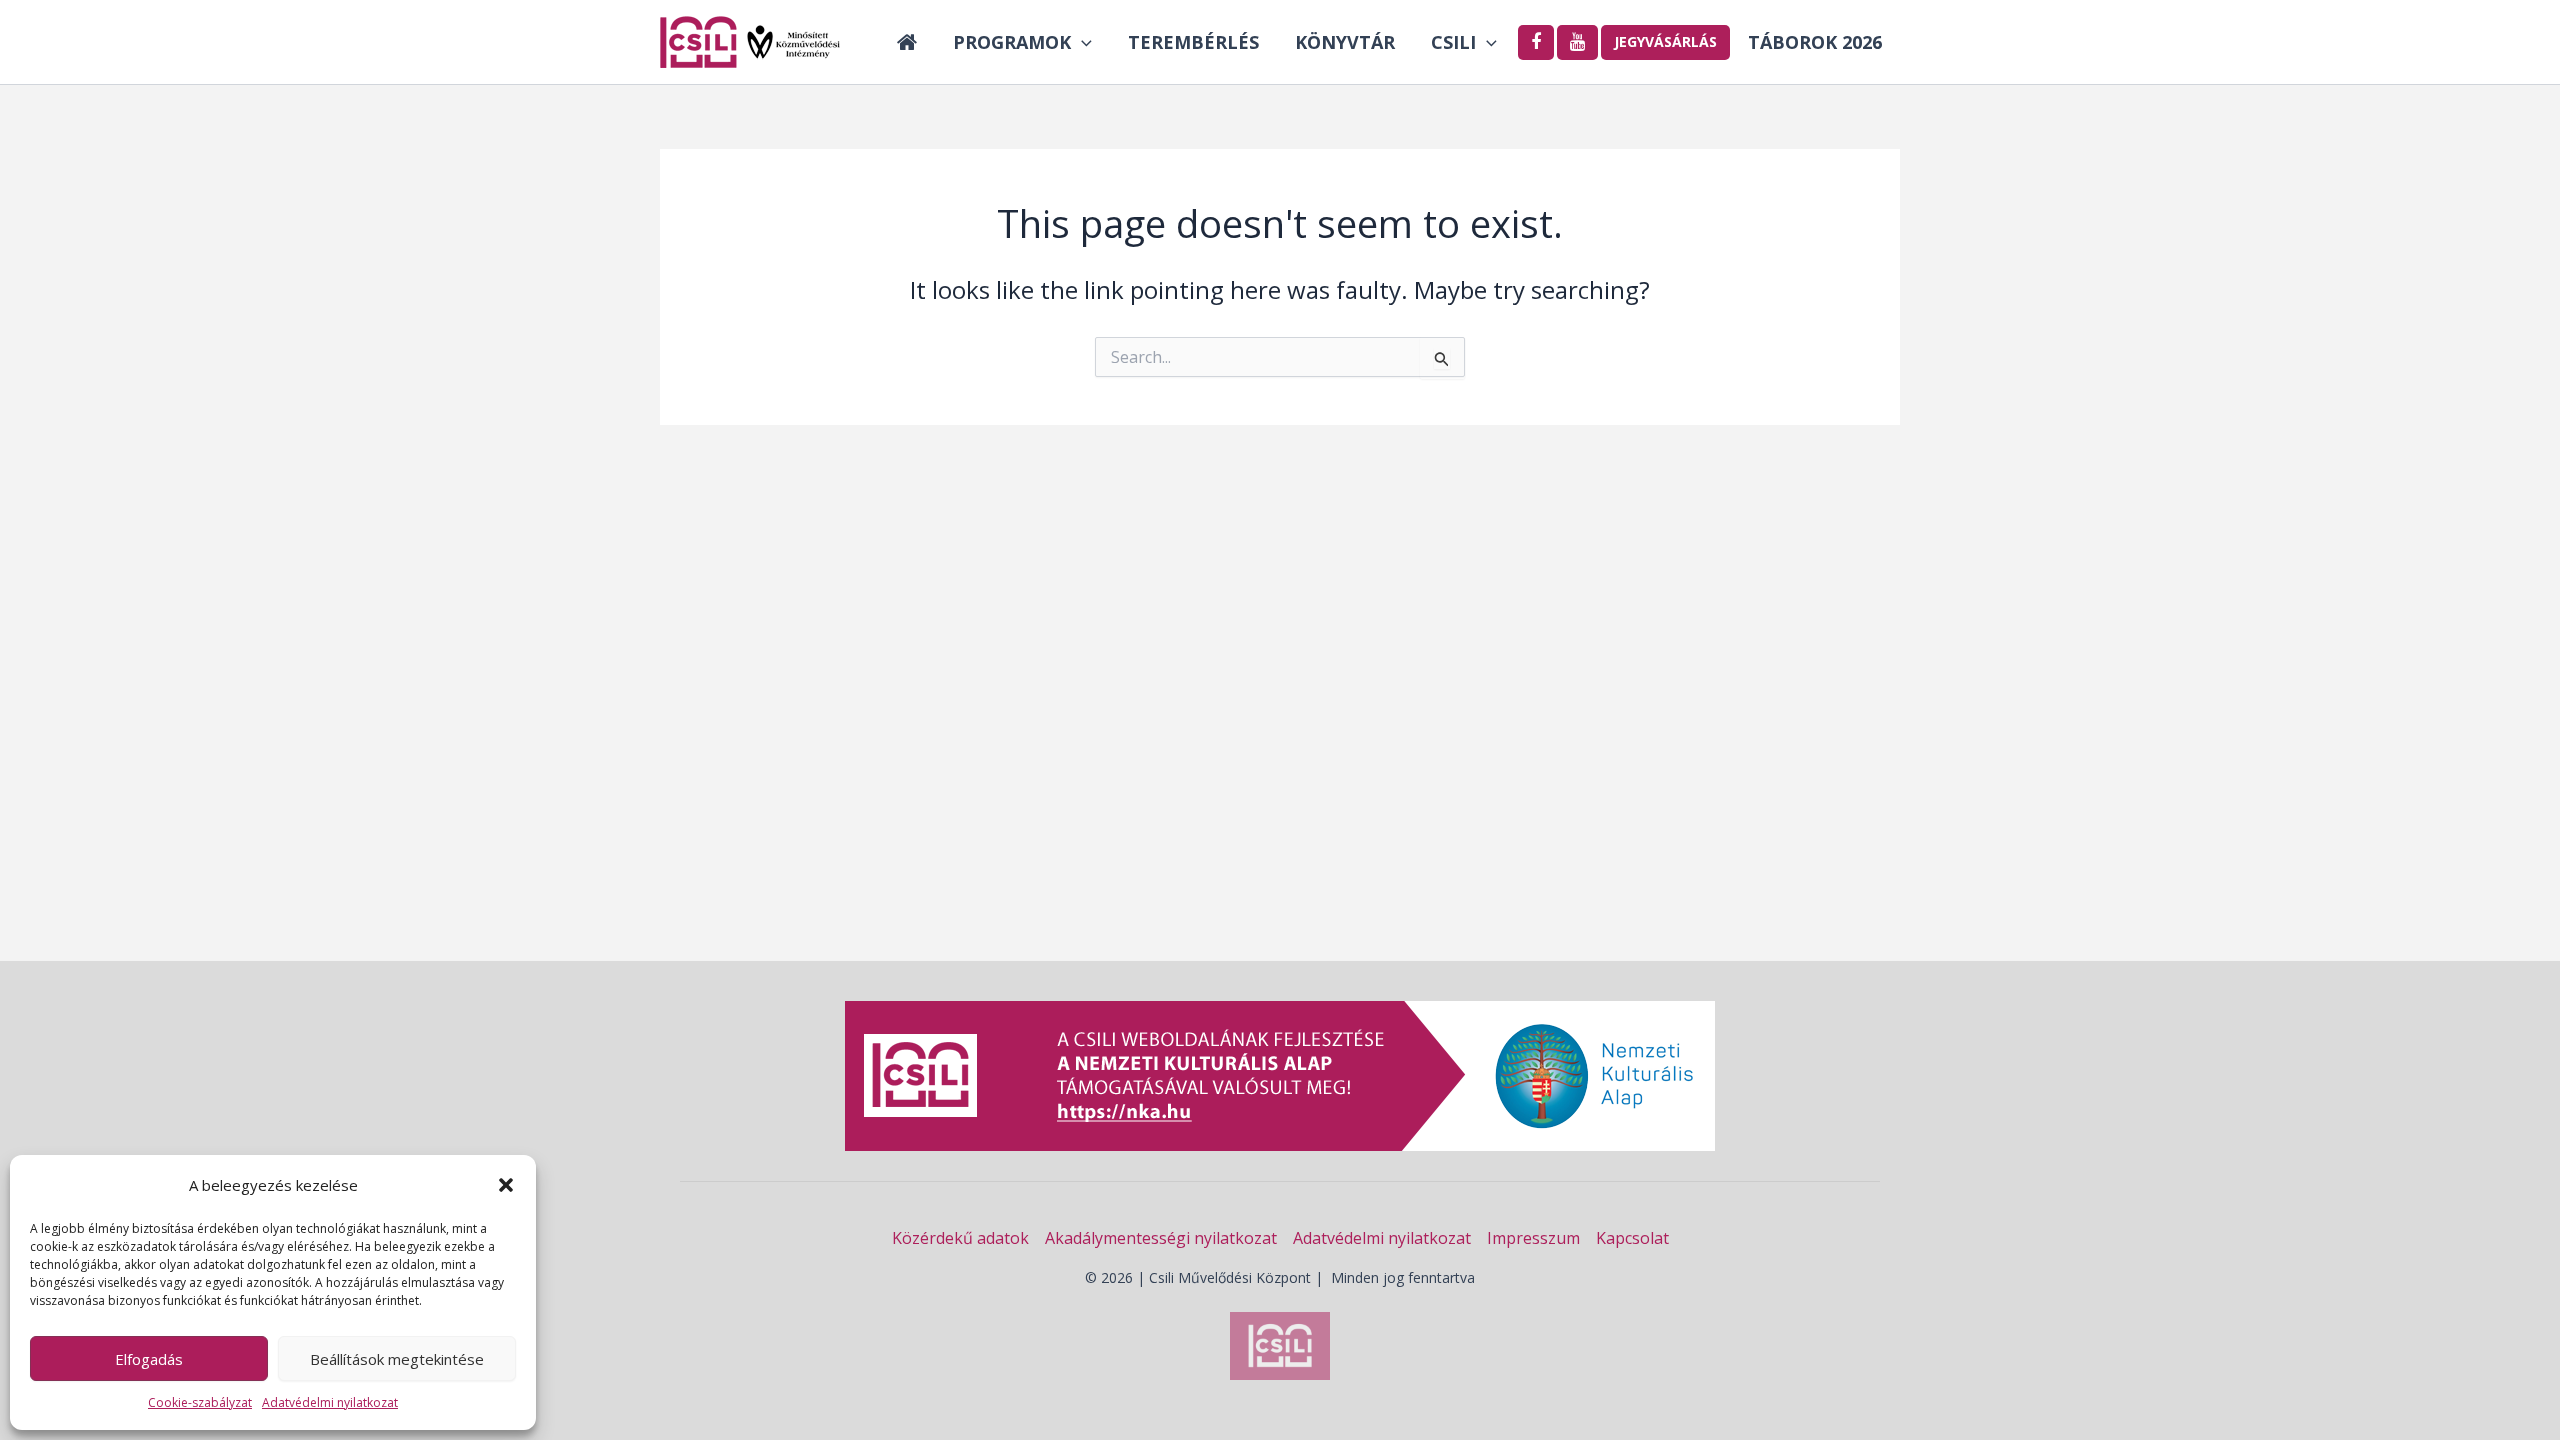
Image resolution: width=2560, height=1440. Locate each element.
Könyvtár (1345, 42)
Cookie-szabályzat (200, 1402)
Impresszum (1533, 1238)
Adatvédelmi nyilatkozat (330, 1402)
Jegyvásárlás (1665, 41)
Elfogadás (149, 1359)
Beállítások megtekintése (397, 1359)
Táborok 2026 (1815, 42)
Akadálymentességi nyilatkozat (1161, 1238)
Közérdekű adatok (960, 1238)
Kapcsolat (1632, 1238)
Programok (1012, 42)
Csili (1453, 42)
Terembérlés (1193, 42)
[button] (506, 1185)
